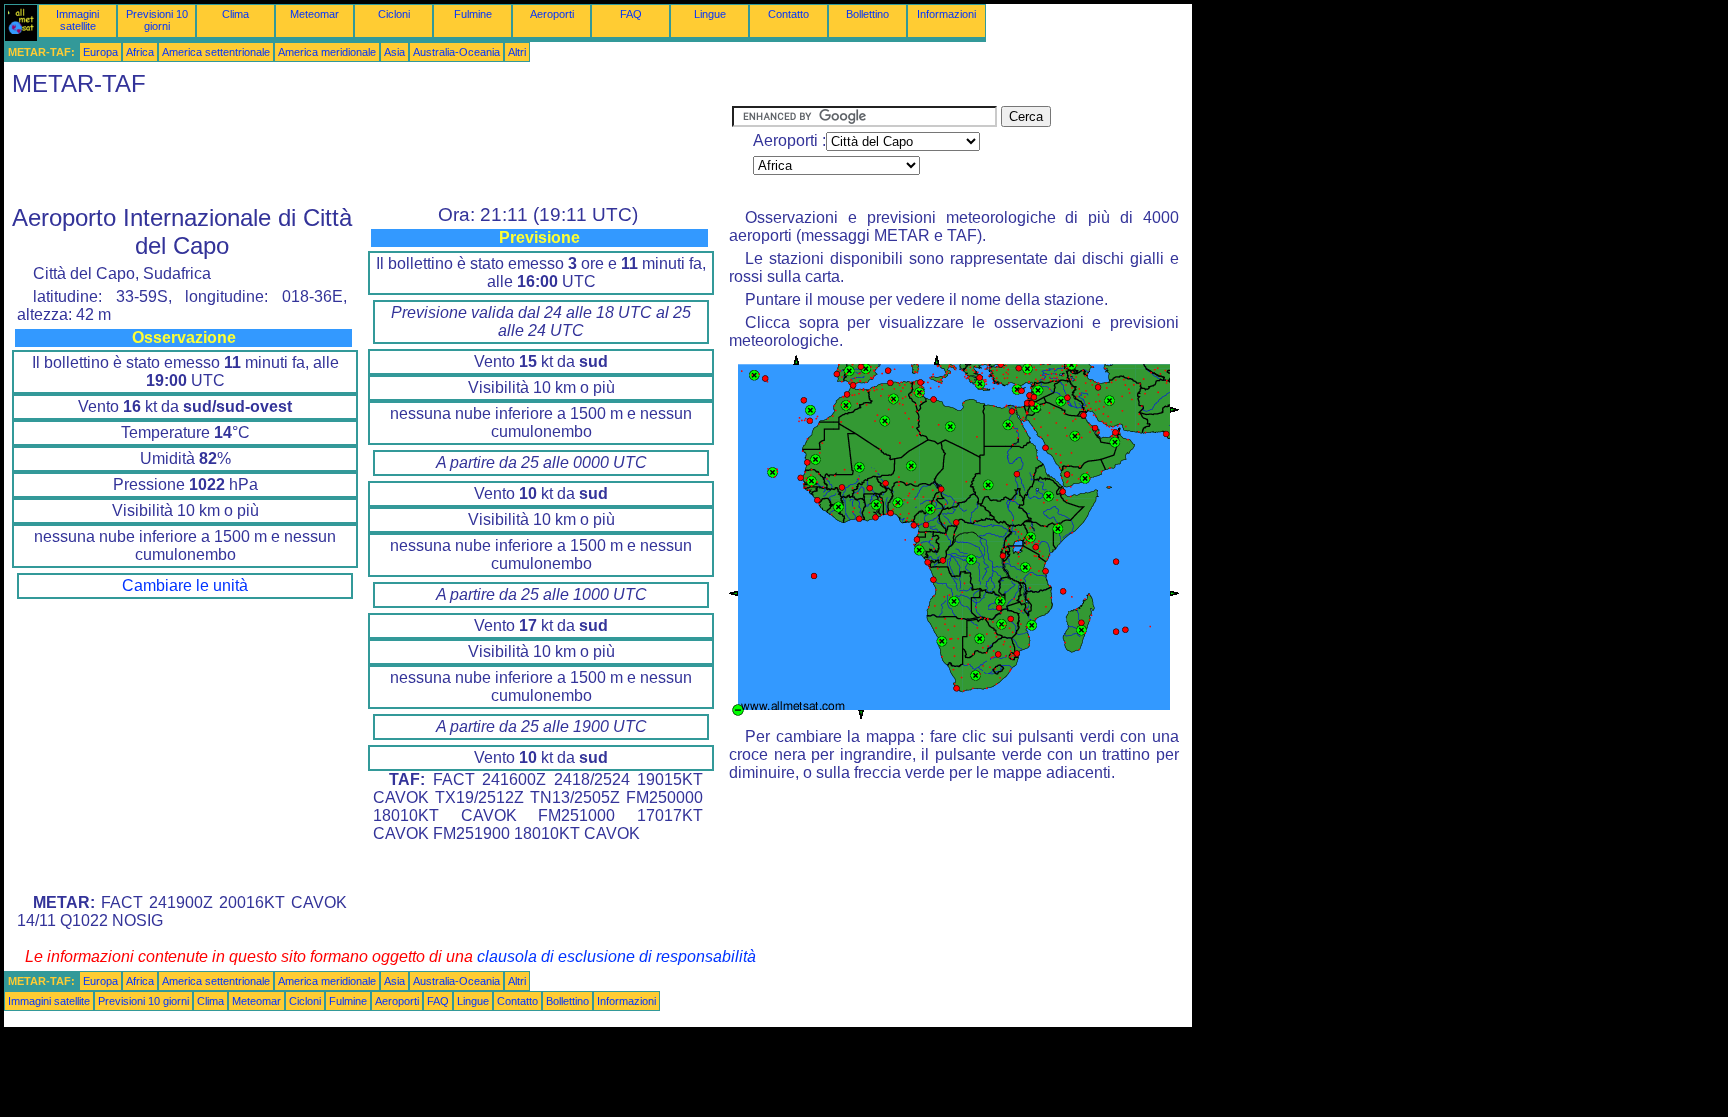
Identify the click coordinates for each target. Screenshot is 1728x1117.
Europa (100, 52)
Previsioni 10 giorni (157, 20)
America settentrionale (216, 52)
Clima (235, 14)
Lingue (710, 14)
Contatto (788, 14)
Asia (394, 52)
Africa (140, 52)
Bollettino (867, 14)
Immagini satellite (77, 20)
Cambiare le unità (185, 585)
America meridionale (327, 52)
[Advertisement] (368, 151)
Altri (517, 52)
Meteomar (314, 14)
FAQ (631, 14)
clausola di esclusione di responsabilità (616, 956)
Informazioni (946, 14)
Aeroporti (552, 14)
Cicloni (394, 14)
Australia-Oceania (456, 52)
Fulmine (473, 14)
